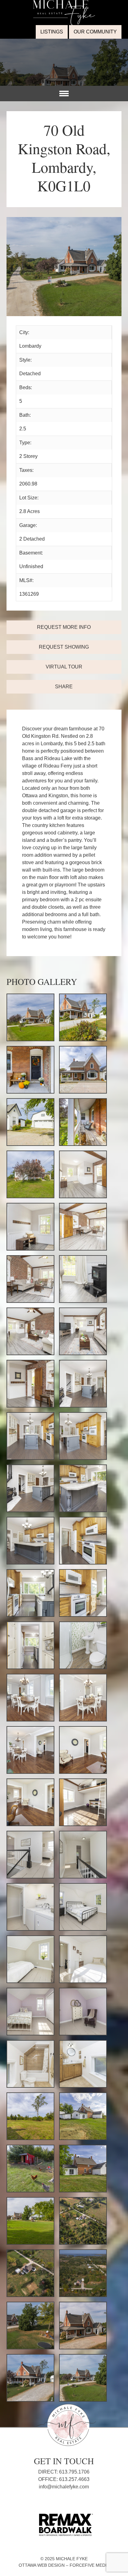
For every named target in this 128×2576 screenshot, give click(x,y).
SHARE (64, 687)
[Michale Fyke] (64, 4)
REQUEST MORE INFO (64, 627)
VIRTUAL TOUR (64, 667)
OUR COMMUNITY (95, 32)
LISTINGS (52, 32)
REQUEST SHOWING (64, 647)
